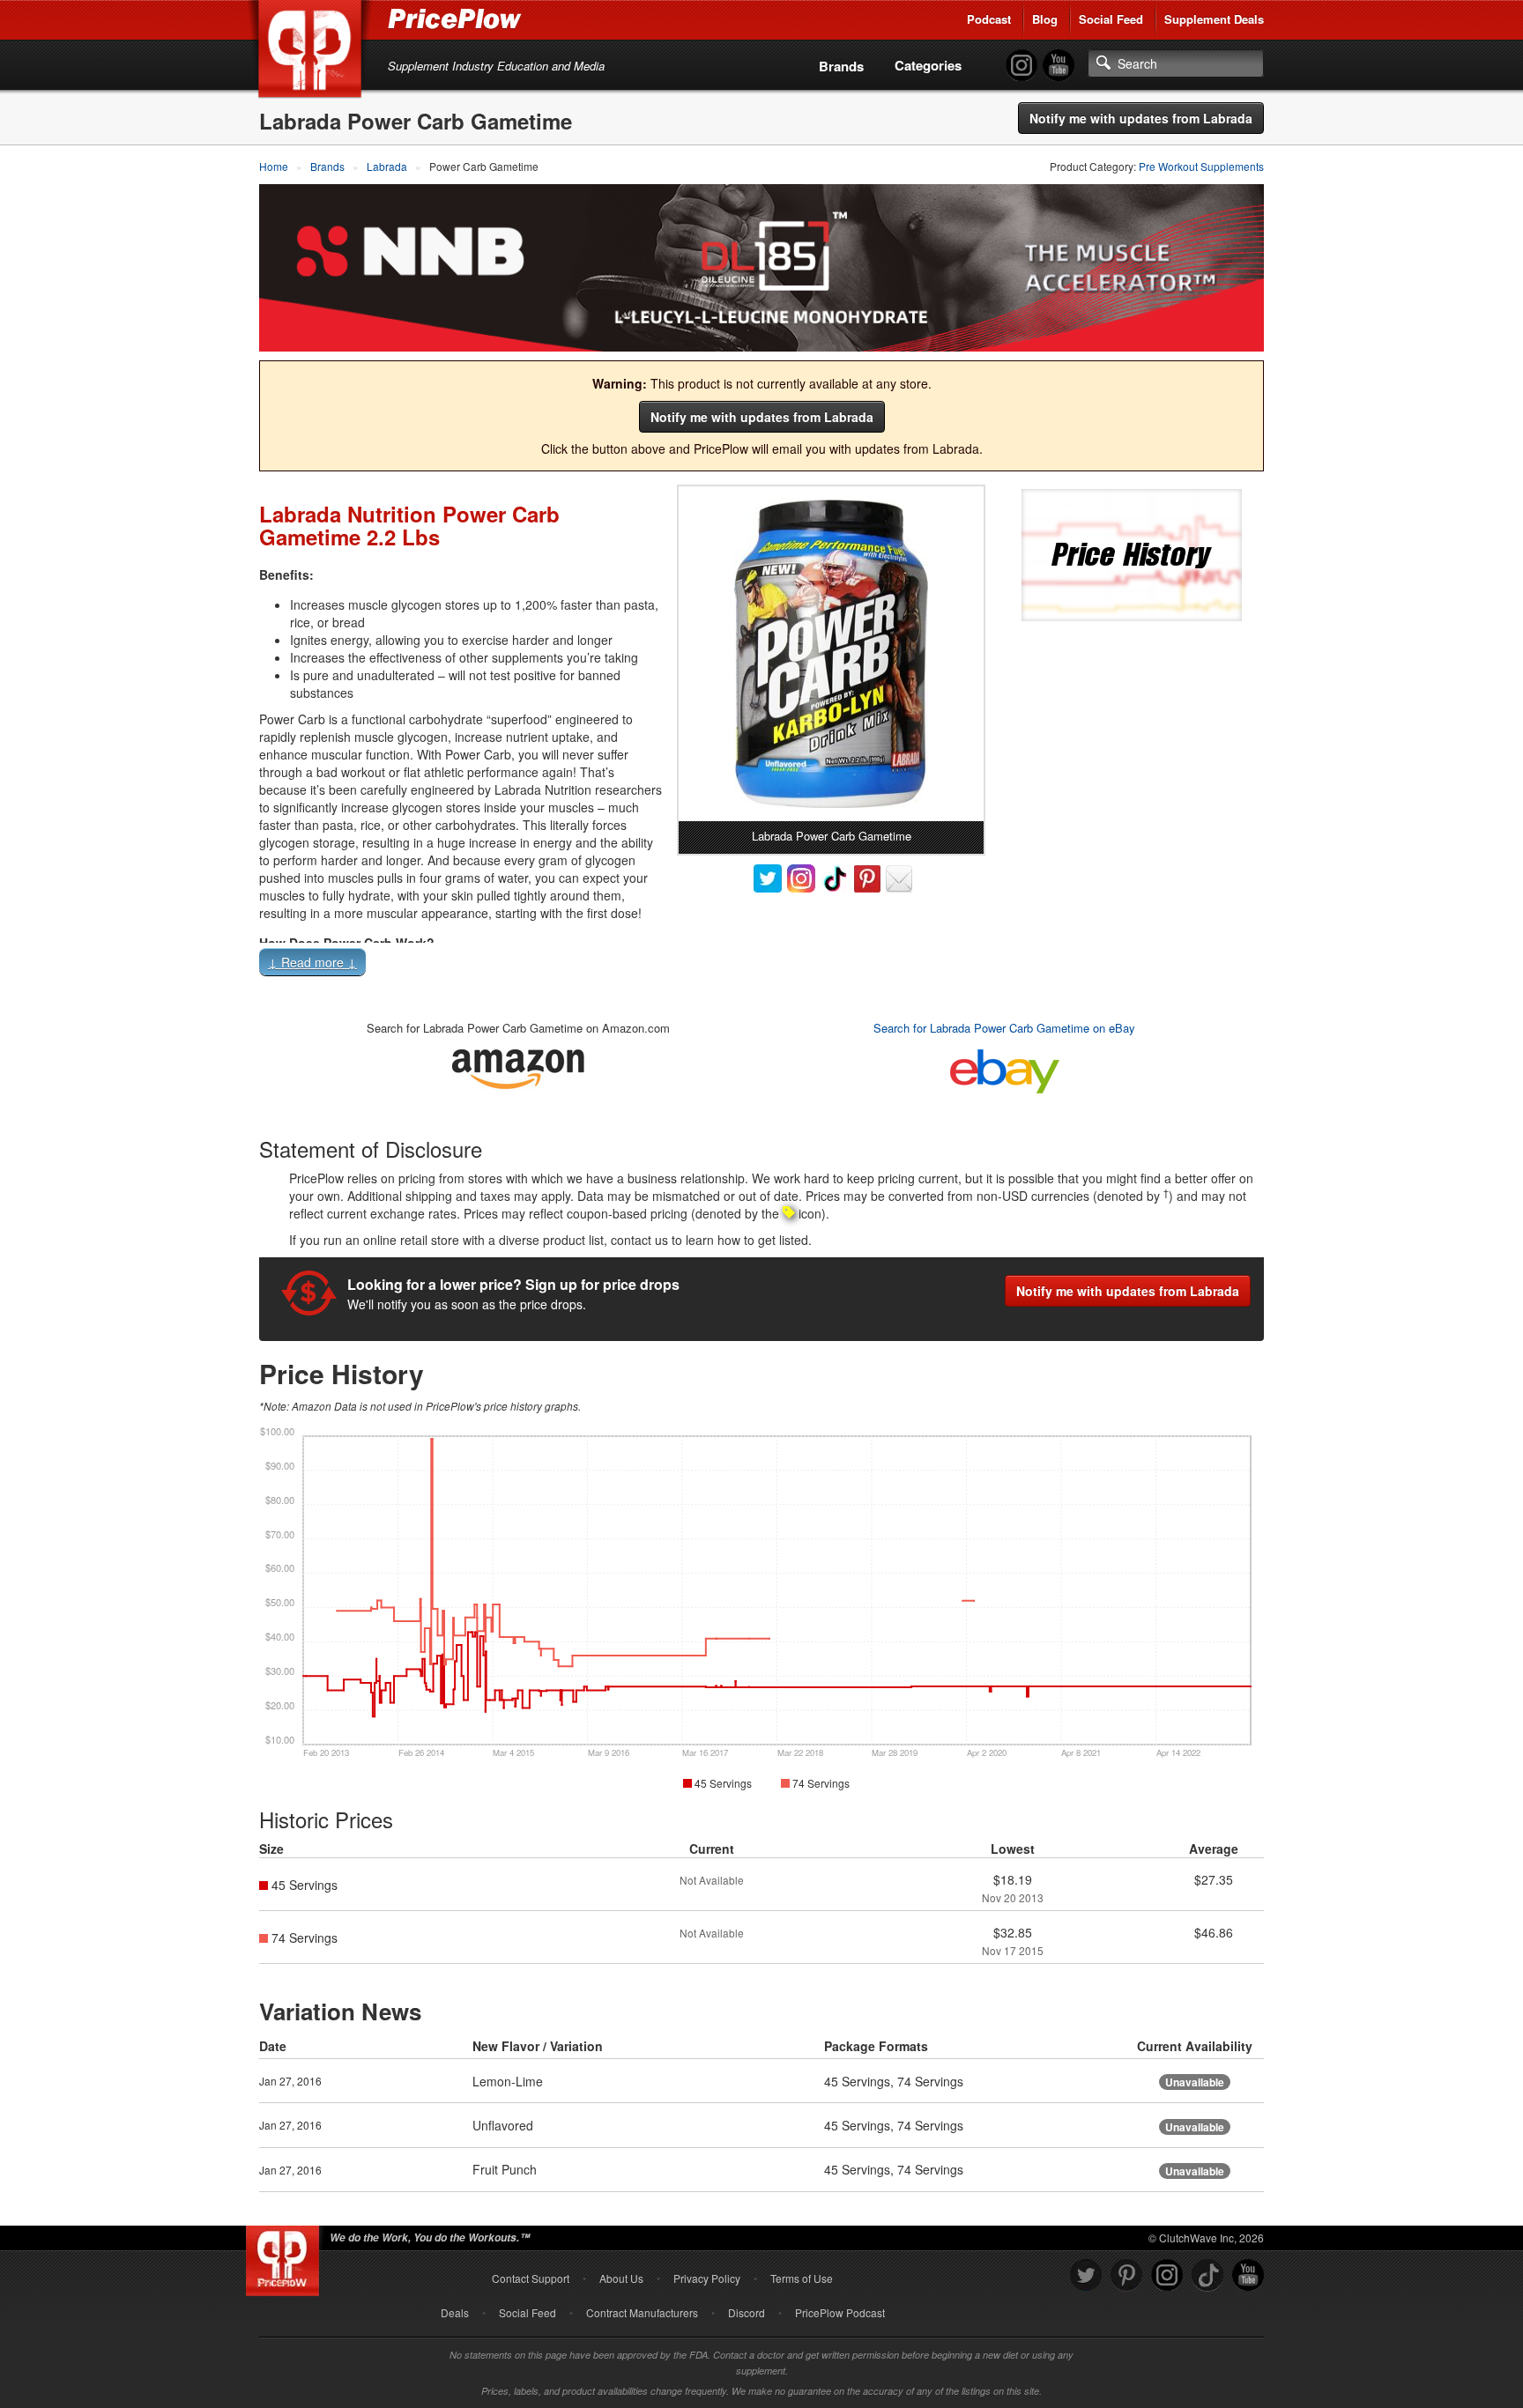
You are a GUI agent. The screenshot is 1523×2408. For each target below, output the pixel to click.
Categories (928, 65)
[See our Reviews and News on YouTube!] (1248, 2275)
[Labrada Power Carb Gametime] (831, 654)
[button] (761, 966)
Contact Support (531, 2278)
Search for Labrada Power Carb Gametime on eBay (1004, 1028)
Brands (841, 66)
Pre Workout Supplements (1201, 166)
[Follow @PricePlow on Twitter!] (1086, 2275)
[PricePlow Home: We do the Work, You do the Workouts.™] (313, 52)
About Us (621, 2278)
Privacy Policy (707, 2278)
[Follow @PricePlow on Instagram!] (1022, 66)
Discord (747, 2312)
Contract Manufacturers (642, 2312)
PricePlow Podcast (840, 2312)
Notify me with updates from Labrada (1141, 118)
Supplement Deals (1214, 19)
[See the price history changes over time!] (1132, 553)
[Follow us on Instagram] (1167, 2275)
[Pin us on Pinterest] (1126, 2275)
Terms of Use (802, 2278)
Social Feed (1111, 19)
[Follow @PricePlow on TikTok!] (1207, 2275)
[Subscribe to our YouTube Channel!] (1059, 66)
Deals (455, 2312)
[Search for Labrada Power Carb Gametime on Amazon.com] (518, 1066)
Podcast (989, 19)
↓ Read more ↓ (312, 962)
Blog (1045, 19)
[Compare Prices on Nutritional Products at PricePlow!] (286, 2256)
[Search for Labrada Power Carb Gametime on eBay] (1005, 1067)
